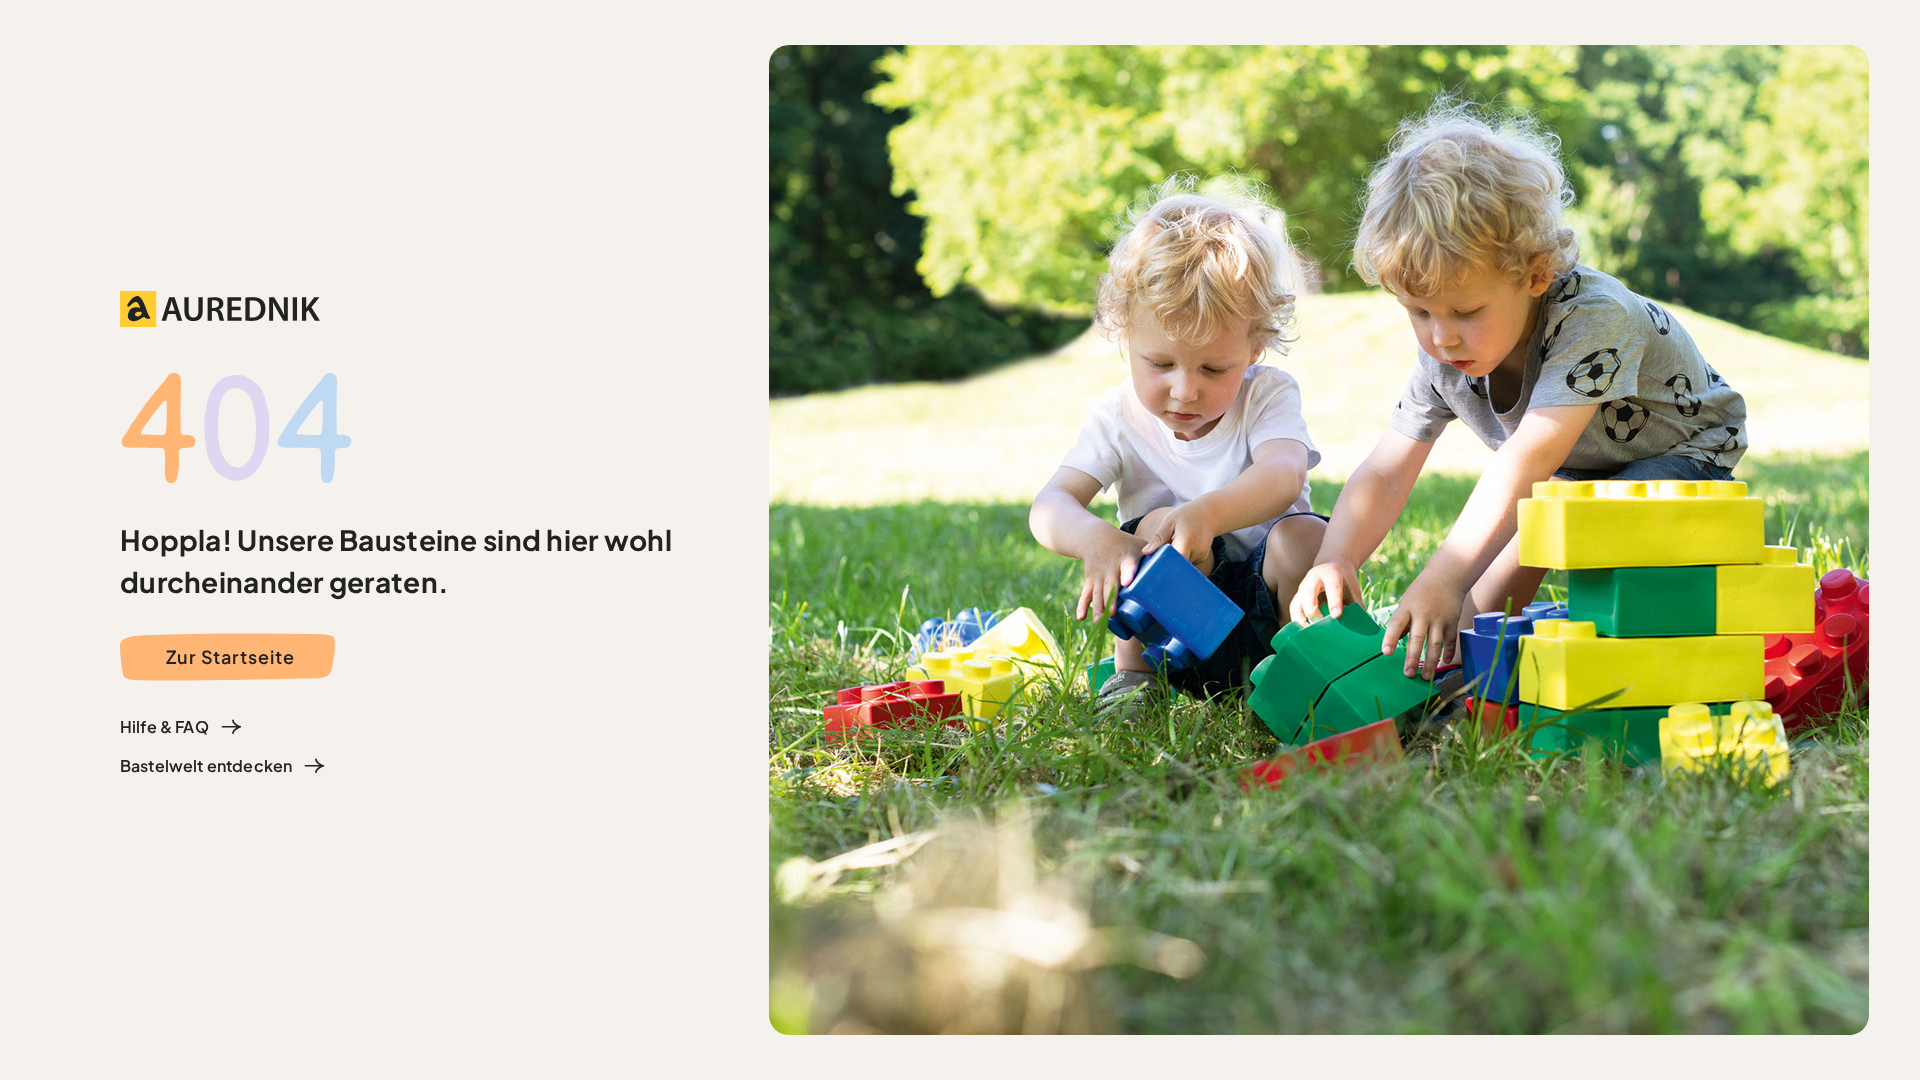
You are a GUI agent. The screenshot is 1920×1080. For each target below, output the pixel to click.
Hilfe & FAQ (164, 726)
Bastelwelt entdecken (206, 765)
